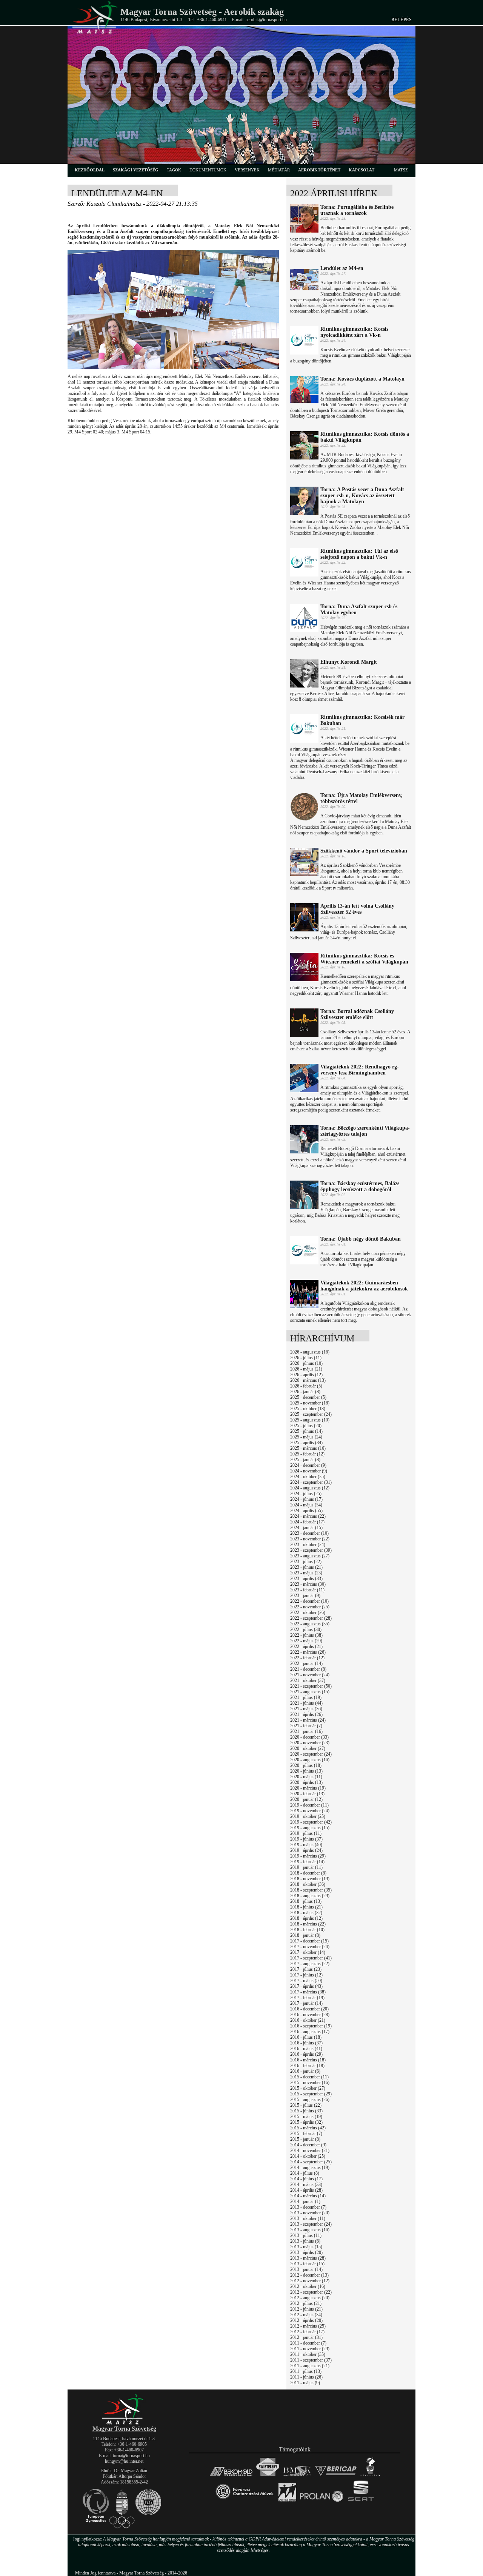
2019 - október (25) (308, 1816)
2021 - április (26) (306, 1714)
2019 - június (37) (306, 1839)
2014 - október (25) (308, 2156)
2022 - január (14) (306, 1663)
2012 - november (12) (310, 2281)
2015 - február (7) (306, 2134)
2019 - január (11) (306, 1867)
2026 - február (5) (306, 1386)
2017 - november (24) (310, 1947)
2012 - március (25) (308, 2326)
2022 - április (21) (306, 1646)
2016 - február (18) (307, 2066)
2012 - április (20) (306, 2320)
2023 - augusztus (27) (310, 1556)
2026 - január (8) (305, 1392)
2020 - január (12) (306, 1799)
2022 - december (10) (309, 1601)
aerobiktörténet (319, 170)
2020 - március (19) (308, 1788)
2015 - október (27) (308, 2088)
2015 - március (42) (308, 2128)
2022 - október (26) (308, 1613)
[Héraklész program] (370, 2476)
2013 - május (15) (306, 2247)
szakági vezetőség (136, 170)
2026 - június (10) (306, 1363)
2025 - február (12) (307, 1454)
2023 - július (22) (306, 1562)
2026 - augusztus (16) (310, 1352)
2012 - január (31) (306, 2337)
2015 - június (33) (306, 2111)
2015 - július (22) (306, 2105)
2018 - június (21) (306, 1907)
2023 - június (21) (306, 1567)
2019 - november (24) (310, 1811)
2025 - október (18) (308, 1409)
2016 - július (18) (306, 2037)
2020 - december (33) (309, 1737)
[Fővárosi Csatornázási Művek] (245, 2502)
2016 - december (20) (309, 2009)
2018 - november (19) (310, 1879)
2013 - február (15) (307, 2264)
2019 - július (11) (306, 1833)
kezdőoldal (90, 170)
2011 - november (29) (310, 2349)
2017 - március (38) (308, 1992)
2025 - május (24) (306, 1437)
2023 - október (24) (308, 1545)
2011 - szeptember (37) (311, 2360)
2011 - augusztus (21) (310, 2366)
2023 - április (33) (306, 1579)
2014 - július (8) (305, 2173)
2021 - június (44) (306, 1703)
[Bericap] (336, 2476)
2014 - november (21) (310, 2151)
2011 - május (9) (305, 2383)
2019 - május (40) (306, 1845)
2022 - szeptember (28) (311, 1618)
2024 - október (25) (308, 1477)
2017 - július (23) (306, 1969)
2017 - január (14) (306, 2003)
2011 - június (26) (306, 2377)
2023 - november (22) (310, 1539)
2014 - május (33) (306, 2184)
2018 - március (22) (308, 1924)
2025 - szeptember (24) (311, 1414)
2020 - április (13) (306, 1782)
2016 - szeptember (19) (311, 2026)
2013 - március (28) (308, 2258)
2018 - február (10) (307, 1930)
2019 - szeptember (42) (311, 1822)
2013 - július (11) (306, 2235)
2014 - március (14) (308, 2196)
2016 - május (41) (306, 2049)
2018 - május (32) (306, 1913)
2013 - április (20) (306, 2252)
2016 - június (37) (306, 2043)
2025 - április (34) (306, 1443)
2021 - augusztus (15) (310, 1692)
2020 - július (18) (306, 1765)
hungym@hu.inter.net (124, 2461)
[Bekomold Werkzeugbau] (231, 2476)
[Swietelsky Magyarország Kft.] (268, 2476)
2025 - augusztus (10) (310, 1420)
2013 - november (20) (310, 2213)
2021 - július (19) (306, 1697)
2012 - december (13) (309, 2275)
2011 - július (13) (306, 2371)
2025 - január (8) (305, 1460)
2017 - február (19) (307, 1998)
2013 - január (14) (306, 2269)
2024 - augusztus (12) (310, 1488)
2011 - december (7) (308, 2343)
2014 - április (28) (306, 2190)
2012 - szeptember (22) (311, 2292)
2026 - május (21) (306, 1369)
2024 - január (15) (306, 1528)
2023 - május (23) (306, 1573)
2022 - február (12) (307, 1658)
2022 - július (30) (306, 1629)
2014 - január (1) (305, 2201)
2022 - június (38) (306, 1635)
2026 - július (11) (306, 1358)
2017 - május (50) (306, 1981)
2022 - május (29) (306, 1641)
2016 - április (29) (306, 2054)
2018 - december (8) (308, 1873)
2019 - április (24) (306, 1850)
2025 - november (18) (310, 1403)
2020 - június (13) (306, 1771)
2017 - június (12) (306, 1975)
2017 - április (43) (306, 1986)
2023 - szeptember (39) (311, 1550)
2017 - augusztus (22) (310, 1964)
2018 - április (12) (306, 1918)
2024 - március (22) (308, 1516)
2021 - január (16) (306, 1731)
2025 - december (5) (308, 1397)
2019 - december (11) (309, 1805)
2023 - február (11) (307, 1590)
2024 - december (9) (308, 1465)
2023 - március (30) (308, 1584)
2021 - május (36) (306, 1709)
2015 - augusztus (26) (310, 2100)
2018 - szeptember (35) (311, 1890)
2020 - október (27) (308, 1748)
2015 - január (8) (305, 2139)
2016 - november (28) (310, 2015)
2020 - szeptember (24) (311, 1754)
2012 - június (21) (306, 2309)
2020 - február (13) (307, 1794)
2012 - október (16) (308, 2286)
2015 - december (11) (309, 2077)
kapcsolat (361, 170)
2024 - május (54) (306, 1505)
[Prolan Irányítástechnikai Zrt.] (321, 2502)
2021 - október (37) (308, 1680)
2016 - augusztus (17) (310, 2032)
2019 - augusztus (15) (310, 1828)
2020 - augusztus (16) (310, 1760)
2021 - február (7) (306, 1726)
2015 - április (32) (306, 2122)
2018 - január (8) (305, 1935)
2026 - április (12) (306, 1375)
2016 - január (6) (305, 2071)
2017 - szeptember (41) (311, 1958)
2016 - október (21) (308, 2020)
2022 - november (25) (310, 1607)
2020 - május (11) (306, 1777)
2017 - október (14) (308, 1952)
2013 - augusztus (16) (310, 2230)
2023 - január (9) (305, 1596)
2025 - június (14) (306, 1431)
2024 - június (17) (306, 1499)
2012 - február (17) (307, 2332)
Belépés (401, 20)
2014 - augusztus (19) (310, 2167)
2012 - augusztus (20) (310, 2298)
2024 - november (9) (309, 1471)
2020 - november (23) (310, 1743)
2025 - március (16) (308, 1448)
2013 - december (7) (308, 2207)
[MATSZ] (124, 2423)
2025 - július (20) (306, 1426)
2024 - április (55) (306, 1511)
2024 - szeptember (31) (311, 1482)
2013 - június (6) (305, 2241)
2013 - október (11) (308, 2218)
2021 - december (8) (308, 1669)
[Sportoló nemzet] (287, 2502)
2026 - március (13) (308, 1380)
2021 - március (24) (308, 1720)
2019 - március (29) (308, 1856)
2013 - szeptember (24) (311, 2224)
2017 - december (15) (309, 1941)
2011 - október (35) (308, 2354)
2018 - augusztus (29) (310, 1896)
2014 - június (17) (306, 2179)
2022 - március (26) (308, 1652)
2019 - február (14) (307, 1862)
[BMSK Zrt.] (297, 2476)
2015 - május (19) (306, 2117)
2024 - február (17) (307, 1522)
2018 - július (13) (306, 1901)
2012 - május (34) (306, 2315)
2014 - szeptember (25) (311, 2162)
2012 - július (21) (306, 2303)
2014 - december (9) (308, 2145)
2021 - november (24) (310, 1675)
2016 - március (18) (308, 2060)
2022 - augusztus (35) (310, 1624)
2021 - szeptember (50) (311, 1686)
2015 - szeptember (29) (311, 2094)
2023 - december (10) (309, 1533)
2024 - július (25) (306, 1494)
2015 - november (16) (310, 2083)
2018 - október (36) (308, 1884)
